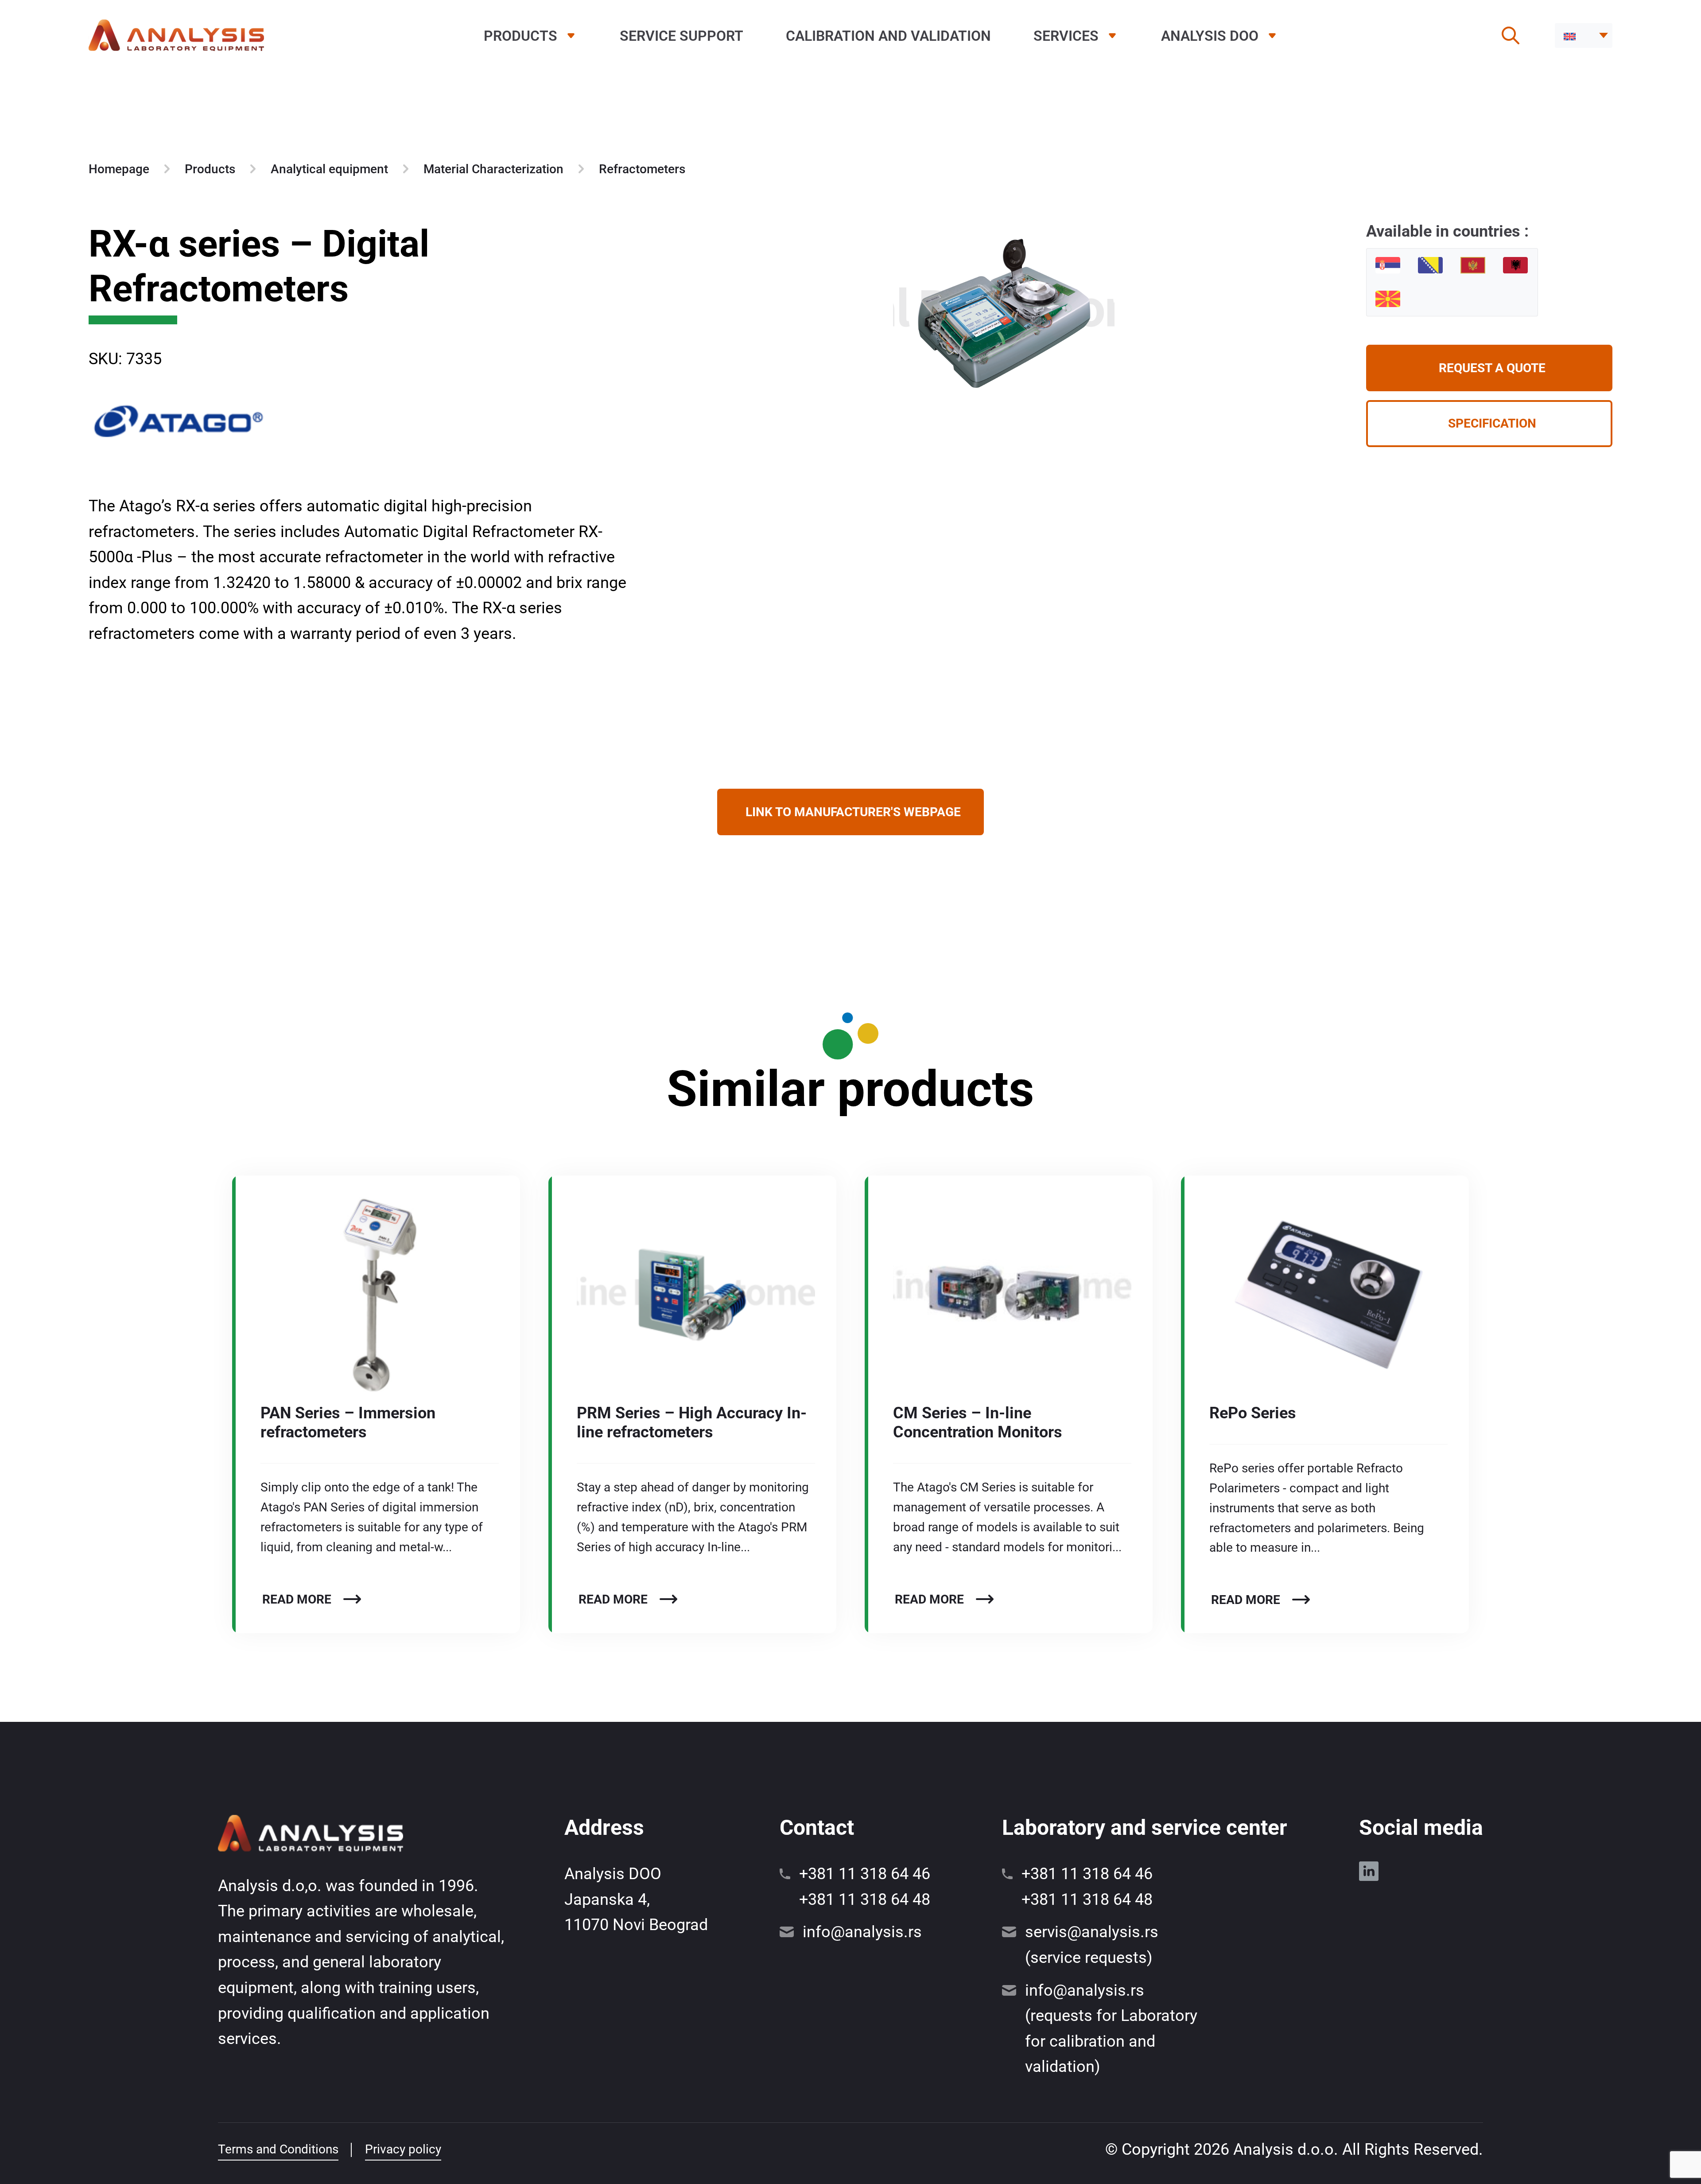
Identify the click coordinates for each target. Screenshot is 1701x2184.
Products (520, 36)
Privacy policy (403, 2149)
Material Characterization (493, 169)
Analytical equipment (329, 169)
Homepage (119, 169)
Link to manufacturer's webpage (853, 812)
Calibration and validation (888, 36)
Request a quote (1492, 368)
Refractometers (642, 169)
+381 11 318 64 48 (865, 1900)
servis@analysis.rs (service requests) (1092, 1945)
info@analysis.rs (862, 1932)
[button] (1584, 35)
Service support (682, 36)
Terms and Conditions (278, 2149)
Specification (1492, 423)
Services (1066, 36)
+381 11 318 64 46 (865, 1874)
